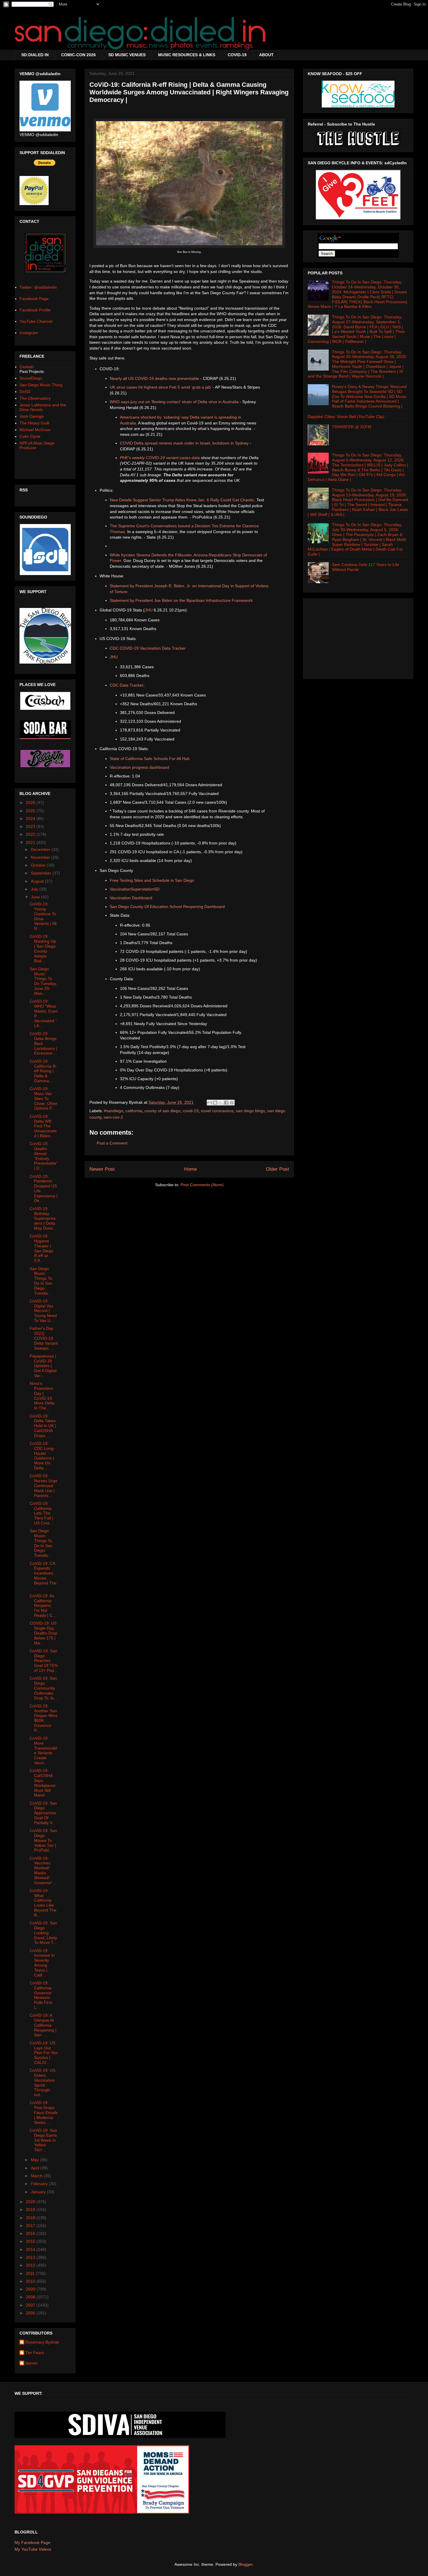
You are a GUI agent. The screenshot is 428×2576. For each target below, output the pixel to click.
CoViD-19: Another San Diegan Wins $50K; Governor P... (44, 1718)
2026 (31, 803)
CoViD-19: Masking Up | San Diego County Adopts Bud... (43, 948)
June (36, 897)
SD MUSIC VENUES (127, 55)
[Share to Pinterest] (232, 1103)
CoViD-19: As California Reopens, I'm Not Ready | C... (43, 1606)
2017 (31, 2226)
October (39, 865)
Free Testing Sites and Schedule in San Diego (152, 880)
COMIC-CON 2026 (78, 55)
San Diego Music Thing (41, 385)
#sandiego (114, 1111)
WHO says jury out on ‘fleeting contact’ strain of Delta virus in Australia (174, 402)
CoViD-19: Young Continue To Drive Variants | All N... (43, 916)
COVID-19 (237, 55)
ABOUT (266, 55)
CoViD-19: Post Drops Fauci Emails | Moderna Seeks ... (44, 2112)
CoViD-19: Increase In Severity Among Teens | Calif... (42, 1963)
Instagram (29, 333)
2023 (31, 826)
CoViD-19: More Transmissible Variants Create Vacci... (43, 1750)
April (36, 2168)
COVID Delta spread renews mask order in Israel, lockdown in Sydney (184, 443)
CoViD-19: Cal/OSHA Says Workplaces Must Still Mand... (43, 1783)
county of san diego (162, 1111)
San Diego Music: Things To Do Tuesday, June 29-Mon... (43, 981)
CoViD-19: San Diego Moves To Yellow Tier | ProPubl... (43, 1840)
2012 (31, 2265)
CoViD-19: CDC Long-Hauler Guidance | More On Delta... (42, 1456)
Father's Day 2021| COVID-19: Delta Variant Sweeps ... (44, 1338)
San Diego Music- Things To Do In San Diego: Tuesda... (41, 1543)
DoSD (25, 392)
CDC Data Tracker (127, 685)
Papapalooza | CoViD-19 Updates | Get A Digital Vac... (43, 1366)
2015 (31, 2241)
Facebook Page (34, 299)
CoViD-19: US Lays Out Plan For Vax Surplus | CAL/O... (44, 2053)
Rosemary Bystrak (42, 2342)
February (40, 2184)
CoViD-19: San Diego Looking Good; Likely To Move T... (43, 1933)
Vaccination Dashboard (131, 898)
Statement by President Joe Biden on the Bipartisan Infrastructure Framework (181, 600)
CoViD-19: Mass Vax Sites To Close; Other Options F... (44, 1098)
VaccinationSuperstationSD (135, 889)
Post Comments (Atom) (202, 1185)
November (41, 857)
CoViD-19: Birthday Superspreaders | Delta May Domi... (43, 1218)
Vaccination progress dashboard (139, 767)
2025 (31, 811)
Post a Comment (112, 1143)
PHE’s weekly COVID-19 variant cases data (160, 458)
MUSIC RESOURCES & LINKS (187, 55)
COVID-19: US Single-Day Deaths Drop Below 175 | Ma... (44, 1633)
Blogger (245, 2564)
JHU (149, 610)
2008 (31, 2297)
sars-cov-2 (113, 1117)
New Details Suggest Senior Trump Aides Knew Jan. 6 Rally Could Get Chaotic (182, 500)
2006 (31, 2313)
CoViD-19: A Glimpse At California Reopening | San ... (43, 2025)
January (39, 2192)
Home (190, 1169)
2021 (31, 842)
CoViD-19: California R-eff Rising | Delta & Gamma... (43, 1071)
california (134, 1111)
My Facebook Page (32, 2543)
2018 (31, 2218)
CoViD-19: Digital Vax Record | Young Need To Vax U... (43, 1311)
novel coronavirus (217, 1111)
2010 (31, 2281)
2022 (31, 834)
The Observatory (35, 398)
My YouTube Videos (33, 2549)
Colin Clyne (30, 436)
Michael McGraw (35, 430)
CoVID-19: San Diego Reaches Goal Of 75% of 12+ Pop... (44, 1661)
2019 (31, 2210)
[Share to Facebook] (226, 1103)
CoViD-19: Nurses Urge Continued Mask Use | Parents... (44, 1486)
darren (31, 2363)
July (35, 889)
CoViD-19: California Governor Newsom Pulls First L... (41, 1995)
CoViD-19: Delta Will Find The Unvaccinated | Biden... (43, 1126)
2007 (31, 2305)
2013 (31, 2257)
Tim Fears (35, 2353)
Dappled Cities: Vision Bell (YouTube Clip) (346, 417)
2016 (31, 2233)
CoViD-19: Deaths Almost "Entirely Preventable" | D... (44, 1156)
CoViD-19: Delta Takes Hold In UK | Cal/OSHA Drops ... (43, 1426)
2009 (31, 2289)
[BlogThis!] (215, 1103)
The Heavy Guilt (34, 423)
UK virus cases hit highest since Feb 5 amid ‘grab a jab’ (161, 387)
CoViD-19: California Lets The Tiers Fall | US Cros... (41, 1513)
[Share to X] (221, 1103)
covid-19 (191, 1111)
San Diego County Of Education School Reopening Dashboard (167, 907)
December (41, 849)
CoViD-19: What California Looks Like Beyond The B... (43, 1903)
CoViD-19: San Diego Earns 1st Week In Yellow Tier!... (43, 2140)
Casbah (27, 367)
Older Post (277, 1169)
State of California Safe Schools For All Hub (150, 759)
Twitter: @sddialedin (38, 287)
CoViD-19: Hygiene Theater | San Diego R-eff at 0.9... (41, 1248)
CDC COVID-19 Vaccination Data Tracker (148, 648)
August (38, 881)
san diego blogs (250, 1111)
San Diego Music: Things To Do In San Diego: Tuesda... (41, 1281)
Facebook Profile (35, 310)
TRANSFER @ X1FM (352, 427)
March (37, 2176)
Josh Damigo (32, 416)
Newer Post (102, 1169)
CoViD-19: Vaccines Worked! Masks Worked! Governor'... (43, 1870)
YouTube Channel (36, 321)
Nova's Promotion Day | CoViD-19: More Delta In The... (42, 1396)
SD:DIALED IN (35, 55)
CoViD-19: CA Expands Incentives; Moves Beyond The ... (43, 1576)
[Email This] (210, 1103)
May (35, 2160)
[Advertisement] (358, 637)
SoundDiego (31, 378)
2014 (31, 2249)
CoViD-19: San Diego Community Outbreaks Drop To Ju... (44, 1688)
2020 (31, 2202)
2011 (31, 2273)
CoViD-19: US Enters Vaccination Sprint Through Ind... (43, 2083)
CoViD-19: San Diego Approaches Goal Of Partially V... (43, 1813)
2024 (31, 819)
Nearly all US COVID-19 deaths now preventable (154, 378)
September (42, 873)
